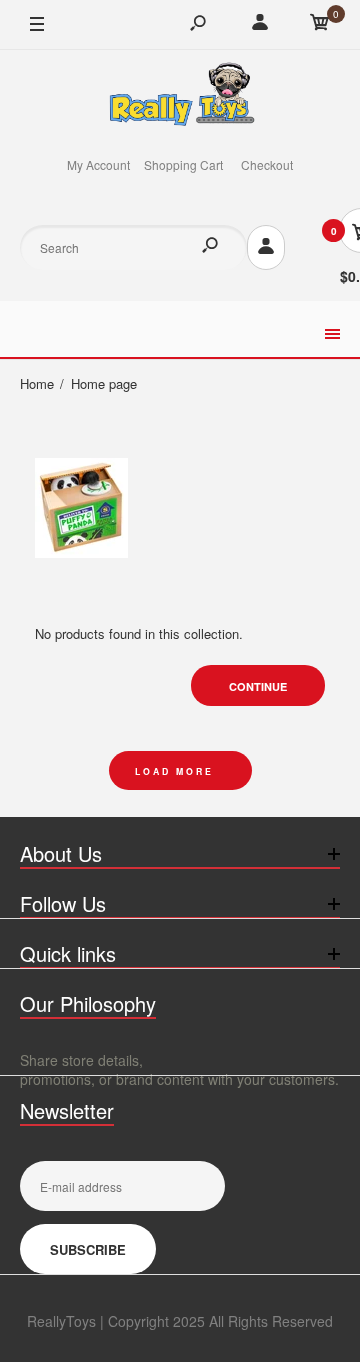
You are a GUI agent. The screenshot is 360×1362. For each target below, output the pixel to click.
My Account (98, 164)
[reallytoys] (180, 96)
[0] (320, 25)
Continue (258, 686)
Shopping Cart (183, 164)
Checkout (267, 164)
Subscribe (88, 1249)
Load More (174, 771)
